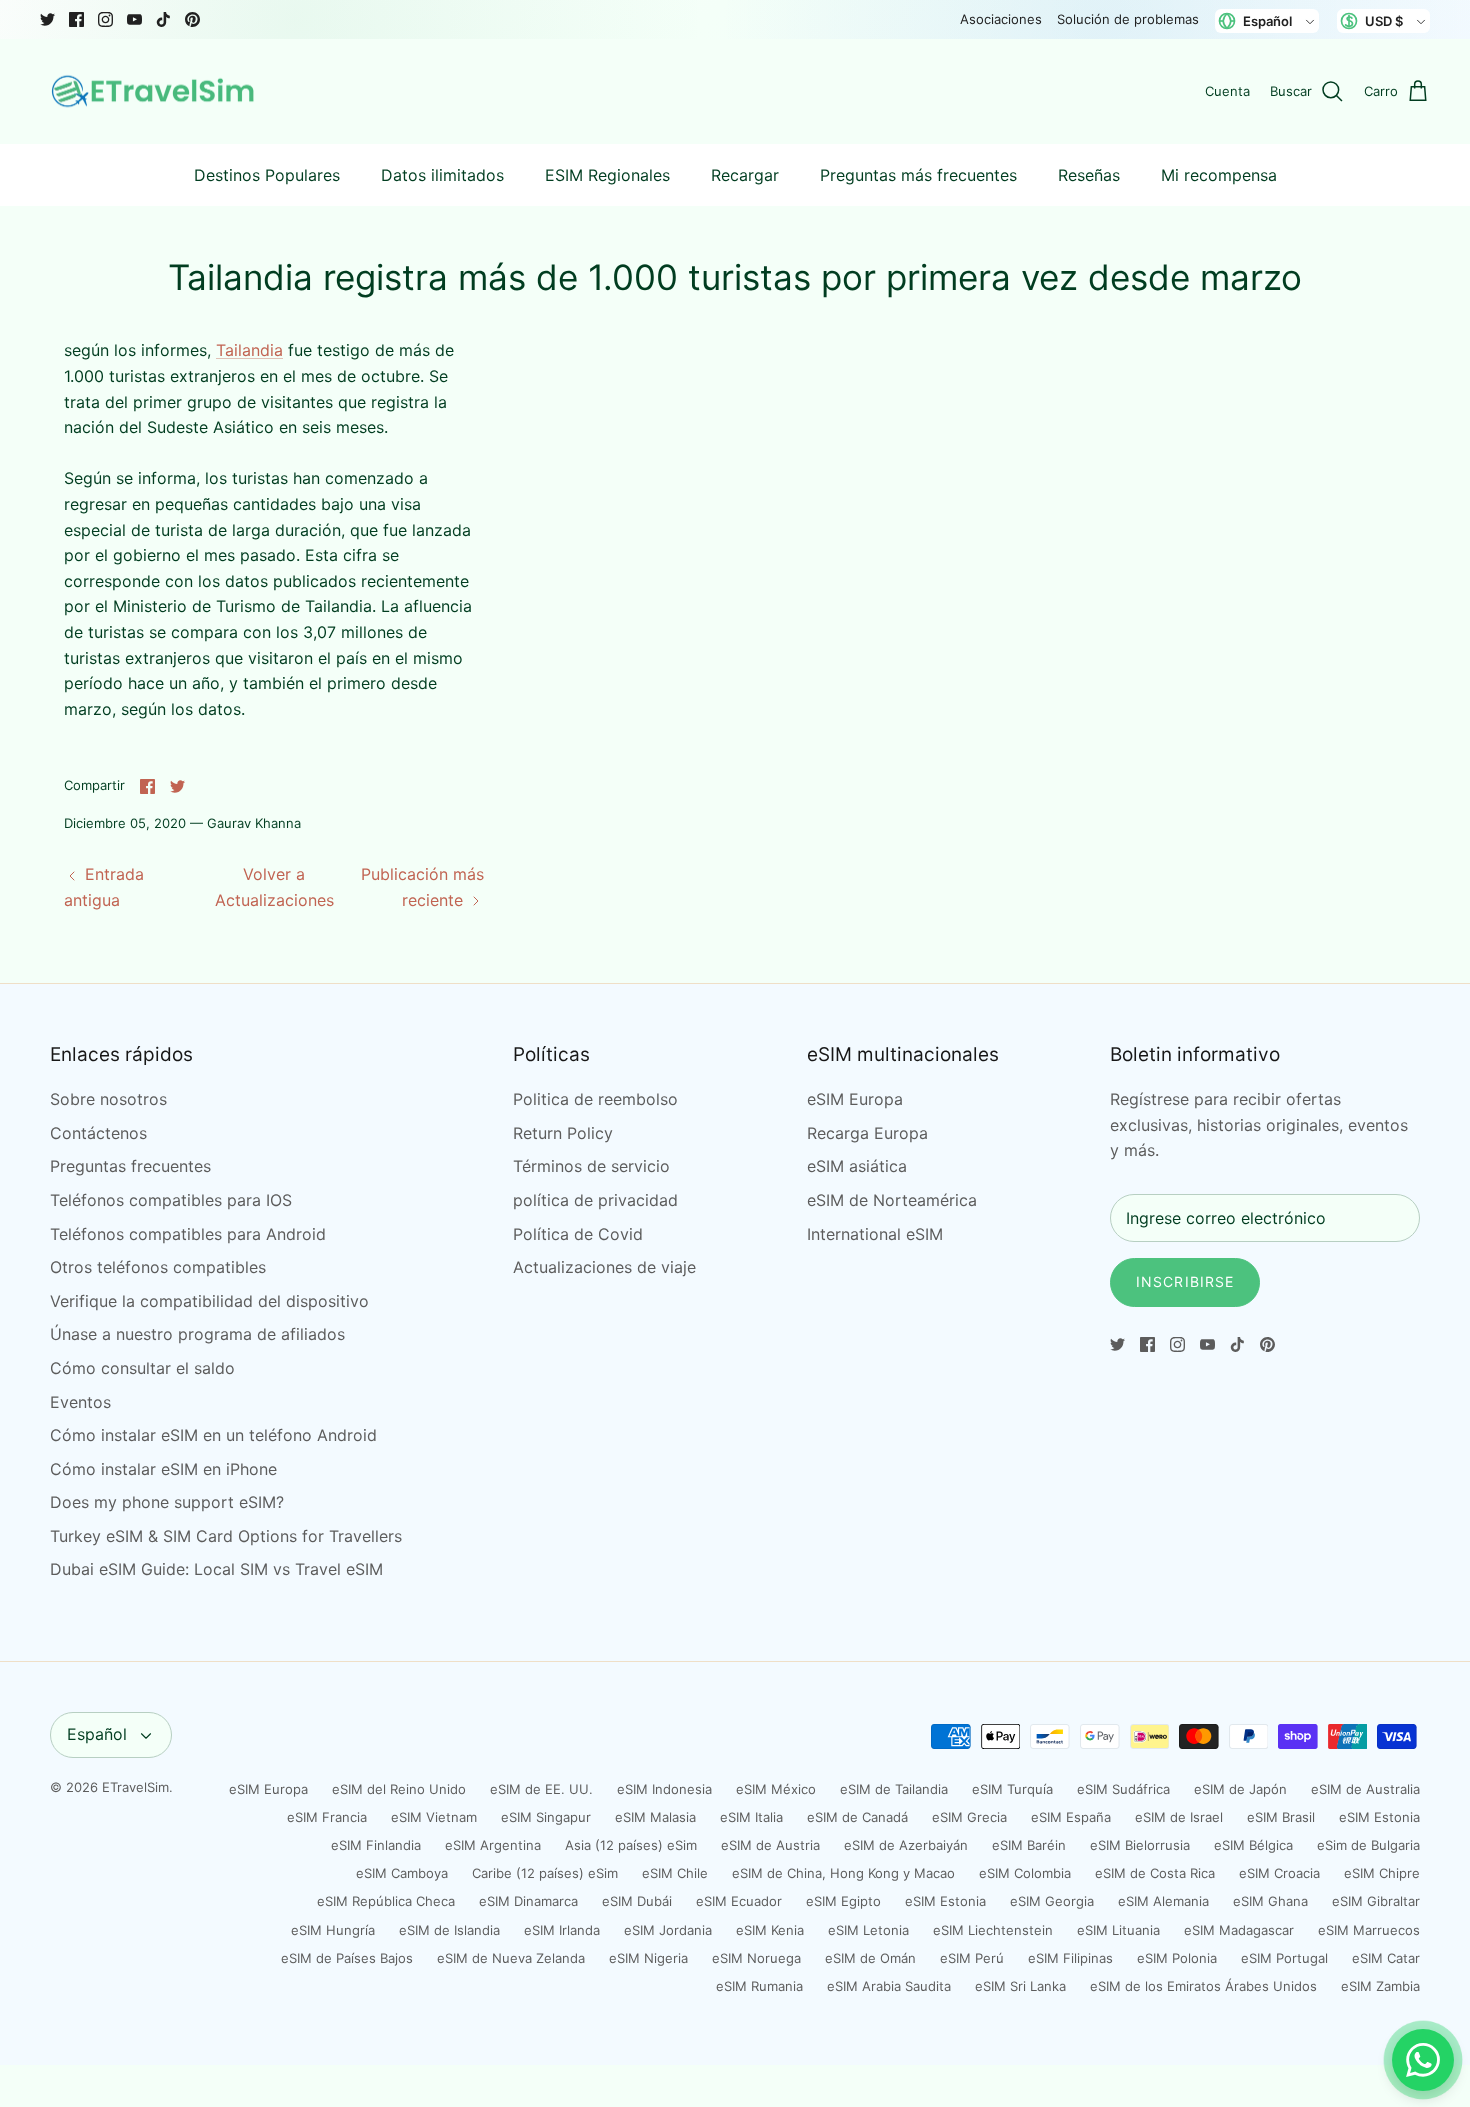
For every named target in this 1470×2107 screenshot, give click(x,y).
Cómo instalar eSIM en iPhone (163, 1469)
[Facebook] (76, 19)
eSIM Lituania (1118, 1930)
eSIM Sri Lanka (1020, 1986)
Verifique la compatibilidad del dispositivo (209, 1301)
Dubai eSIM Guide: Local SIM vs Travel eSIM (216, 1569)
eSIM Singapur (546, 1817)
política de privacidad (595, 1200)
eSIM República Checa (386, 1901)
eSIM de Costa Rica (1155, 1873)
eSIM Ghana (1270, 1901)
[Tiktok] (163, 19)
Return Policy (563, 1133)
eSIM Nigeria (648, 1958)
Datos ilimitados (442, 175)
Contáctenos (98, 1133)
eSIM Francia (327, 1817)
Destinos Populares (267, 175)
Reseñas (1089, 175)
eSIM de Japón (1240, 1789)
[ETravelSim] (155, 92)
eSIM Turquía (1012, 1789)
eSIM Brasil (1281, 1817)
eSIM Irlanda (562, 1930)
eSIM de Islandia (449, 1930)
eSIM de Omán (870, 1958)
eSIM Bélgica (1253, 1845)
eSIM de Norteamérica (892, 1200)
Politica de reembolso (595, 1099)
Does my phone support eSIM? (167, 1502)
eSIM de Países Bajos (347, 1958)
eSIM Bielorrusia (1140, 1845)
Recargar (745, 175)
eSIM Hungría (333, 1930)
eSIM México (776, 1789)
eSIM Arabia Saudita (889, 1986)
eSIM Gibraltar (1376, 1901)
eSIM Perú (972, 1958)
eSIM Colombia (1025, 1873)
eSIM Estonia (1379, 1817)
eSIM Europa (855, 1099)
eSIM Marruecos (1369, 1930)
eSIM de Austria (770, 1845)
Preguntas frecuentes (130, 1166)
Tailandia (249, 350)
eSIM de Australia (1365, 1789)
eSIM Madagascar (1239, 1930)
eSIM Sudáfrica (1123, 1789)
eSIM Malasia (655, 1817)
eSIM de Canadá (857, 1817)
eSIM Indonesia (664, 1789)
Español (97, 1734)
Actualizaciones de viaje (604, 1267)
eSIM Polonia (1177, 1958)
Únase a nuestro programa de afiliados (197, 1334)
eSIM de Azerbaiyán (906, 1845)
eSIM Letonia (868, 1930)
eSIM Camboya (402, 1873)
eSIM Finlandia (376, 1845)
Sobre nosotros (108, 1099)
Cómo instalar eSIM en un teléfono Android (213, 1435)
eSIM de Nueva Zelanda (511, 1958)
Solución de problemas (1128, 19)
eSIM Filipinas (1070, 1958)
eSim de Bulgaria (1368, 1845)
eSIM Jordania (668, 1930)
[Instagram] (105, 19)
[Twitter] (47, 19)
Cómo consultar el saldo (142, 1368)
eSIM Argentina (493, 1845)
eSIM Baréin (1029, 1845)
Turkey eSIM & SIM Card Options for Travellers (226, 1536)
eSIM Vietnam (434, 1817)
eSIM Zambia (1380, 1986)
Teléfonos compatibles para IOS (171, 1200)
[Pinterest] (192, 19)
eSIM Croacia (1279, 1873)
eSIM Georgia (1052, 1901)
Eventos (80, 1402)
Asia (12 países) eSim (631, 1845)
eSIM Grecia (969, 1817)
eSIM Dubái (637, 1901)
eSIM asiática (857, 1166)
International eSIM (875, 1234)
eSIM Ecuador (739, 1901)
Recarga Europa (867, 1133)
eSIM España (1071, 1817)
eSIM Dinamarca (528, 1901)
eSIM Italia (751, 1817)
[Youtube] (134, 19)
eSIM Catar (1386, 1958)
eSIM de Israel (1179, 1817)
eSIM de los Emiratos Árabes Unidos (1203, 1986)
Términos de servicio (591, 1166)
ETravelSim (135, 1787)
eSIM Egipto (843, 1901)
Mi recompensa (1219, 175)
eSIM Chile (675, 1873)
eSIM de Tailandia (894, 1789)
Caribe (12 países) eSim (545, 1873)
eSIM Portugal (1284, 1958)
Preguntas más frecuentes (918, 175)
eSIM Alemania (1163, 1901)
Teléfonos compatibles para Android (188, 1234)
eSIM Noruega (756, 1958)
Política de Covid (578, 1234)
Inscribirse (1185, 1281)
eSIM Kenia (770, 1930)
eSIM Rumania (759, 1986)
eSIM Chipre (1382, 1873)
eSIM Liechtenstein (993, 1930)
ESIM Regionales (607, 175)
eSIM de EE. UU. (541, 1789)
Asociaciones (1001, 19)
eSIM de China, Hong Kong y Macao (843, 1873)
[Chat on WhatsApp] (1423, 2060)
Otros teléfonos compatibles (158, 1267)
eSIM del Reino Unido (399, 1789)
